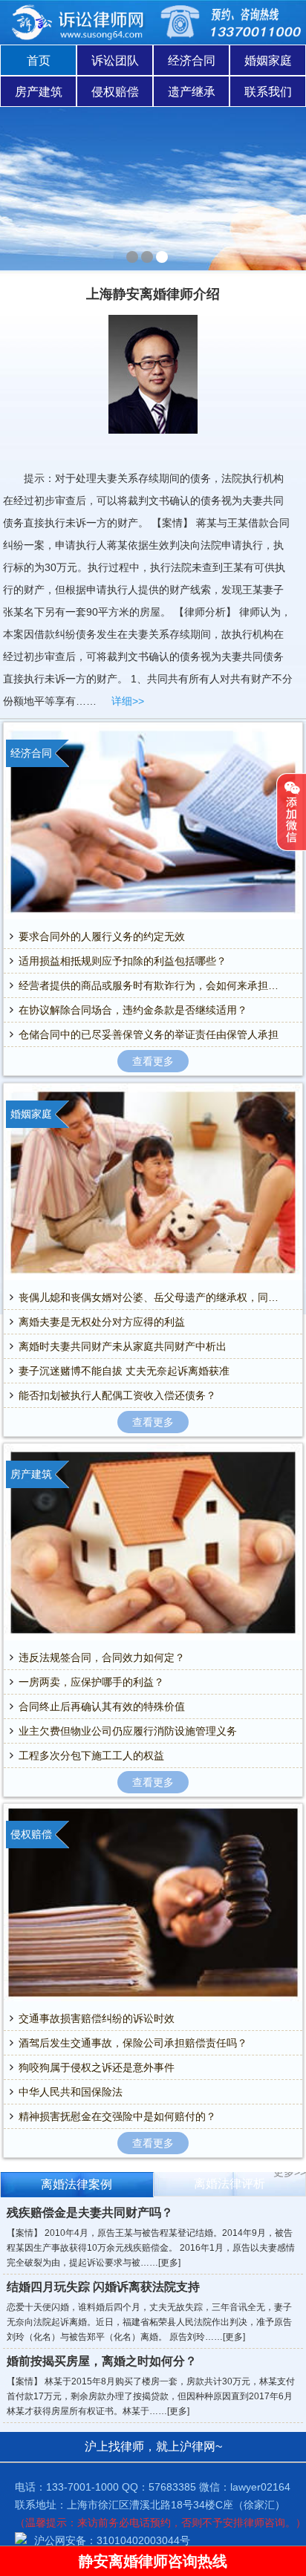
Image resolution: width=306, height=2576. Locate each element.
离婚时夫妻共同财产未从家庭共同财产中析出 (123, 1346)
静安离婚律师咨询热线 (153, 2561)
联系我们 (268, 92)
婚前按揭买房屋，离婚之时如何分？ (102, 2361)
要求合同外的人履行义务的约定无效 (102, 936)
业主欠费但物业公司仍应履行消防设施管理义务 (128, 1731)
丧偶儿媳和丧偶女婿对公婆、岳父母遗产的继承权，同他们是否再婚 (153, 1297)
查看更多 (153, 1061)
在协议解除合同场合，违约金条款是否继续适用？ (133, 1010)
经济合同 (192, 61)
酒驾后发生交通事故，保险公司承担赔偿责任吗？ (133, 2043)
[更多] (169, 2263)
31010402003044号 (143, 2540)
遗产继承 (192, 92)
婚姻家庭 (268, 61)
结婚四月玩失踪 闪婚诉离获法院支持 (103, 2287)
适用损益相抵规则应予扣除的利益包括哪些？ (123, 961)
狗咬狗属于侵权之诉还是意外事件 (97, 2067)
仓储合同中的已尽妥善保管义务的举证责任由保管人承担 (149, 1034)
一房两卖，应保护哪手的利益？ (91, 1682)
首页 (39, 61)
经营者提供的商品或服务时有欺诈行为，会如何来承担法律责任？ (153, 985)
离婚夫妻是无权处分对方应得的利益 (102, 1322)
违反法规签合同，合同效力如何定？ (102, 1657)
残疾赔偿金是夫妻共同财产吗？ (90, 2213)
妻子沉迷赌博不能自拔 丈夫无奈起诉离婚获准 (124, 1371)
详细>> (128, 701)
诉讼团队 (115, 61)
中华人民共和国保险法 (71, 2092)
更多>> (290, 2172)
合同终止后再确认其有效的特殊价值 (102, 1706)
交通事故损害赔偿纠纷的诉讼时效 (97, 2018)
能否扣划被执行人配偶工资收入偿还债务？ (117, 1395)
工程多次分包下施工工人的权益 (91, 1755)
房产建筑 (39, 92)
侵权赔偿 (115, 92)
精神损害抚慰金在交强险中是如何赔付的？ (117, 2116)
